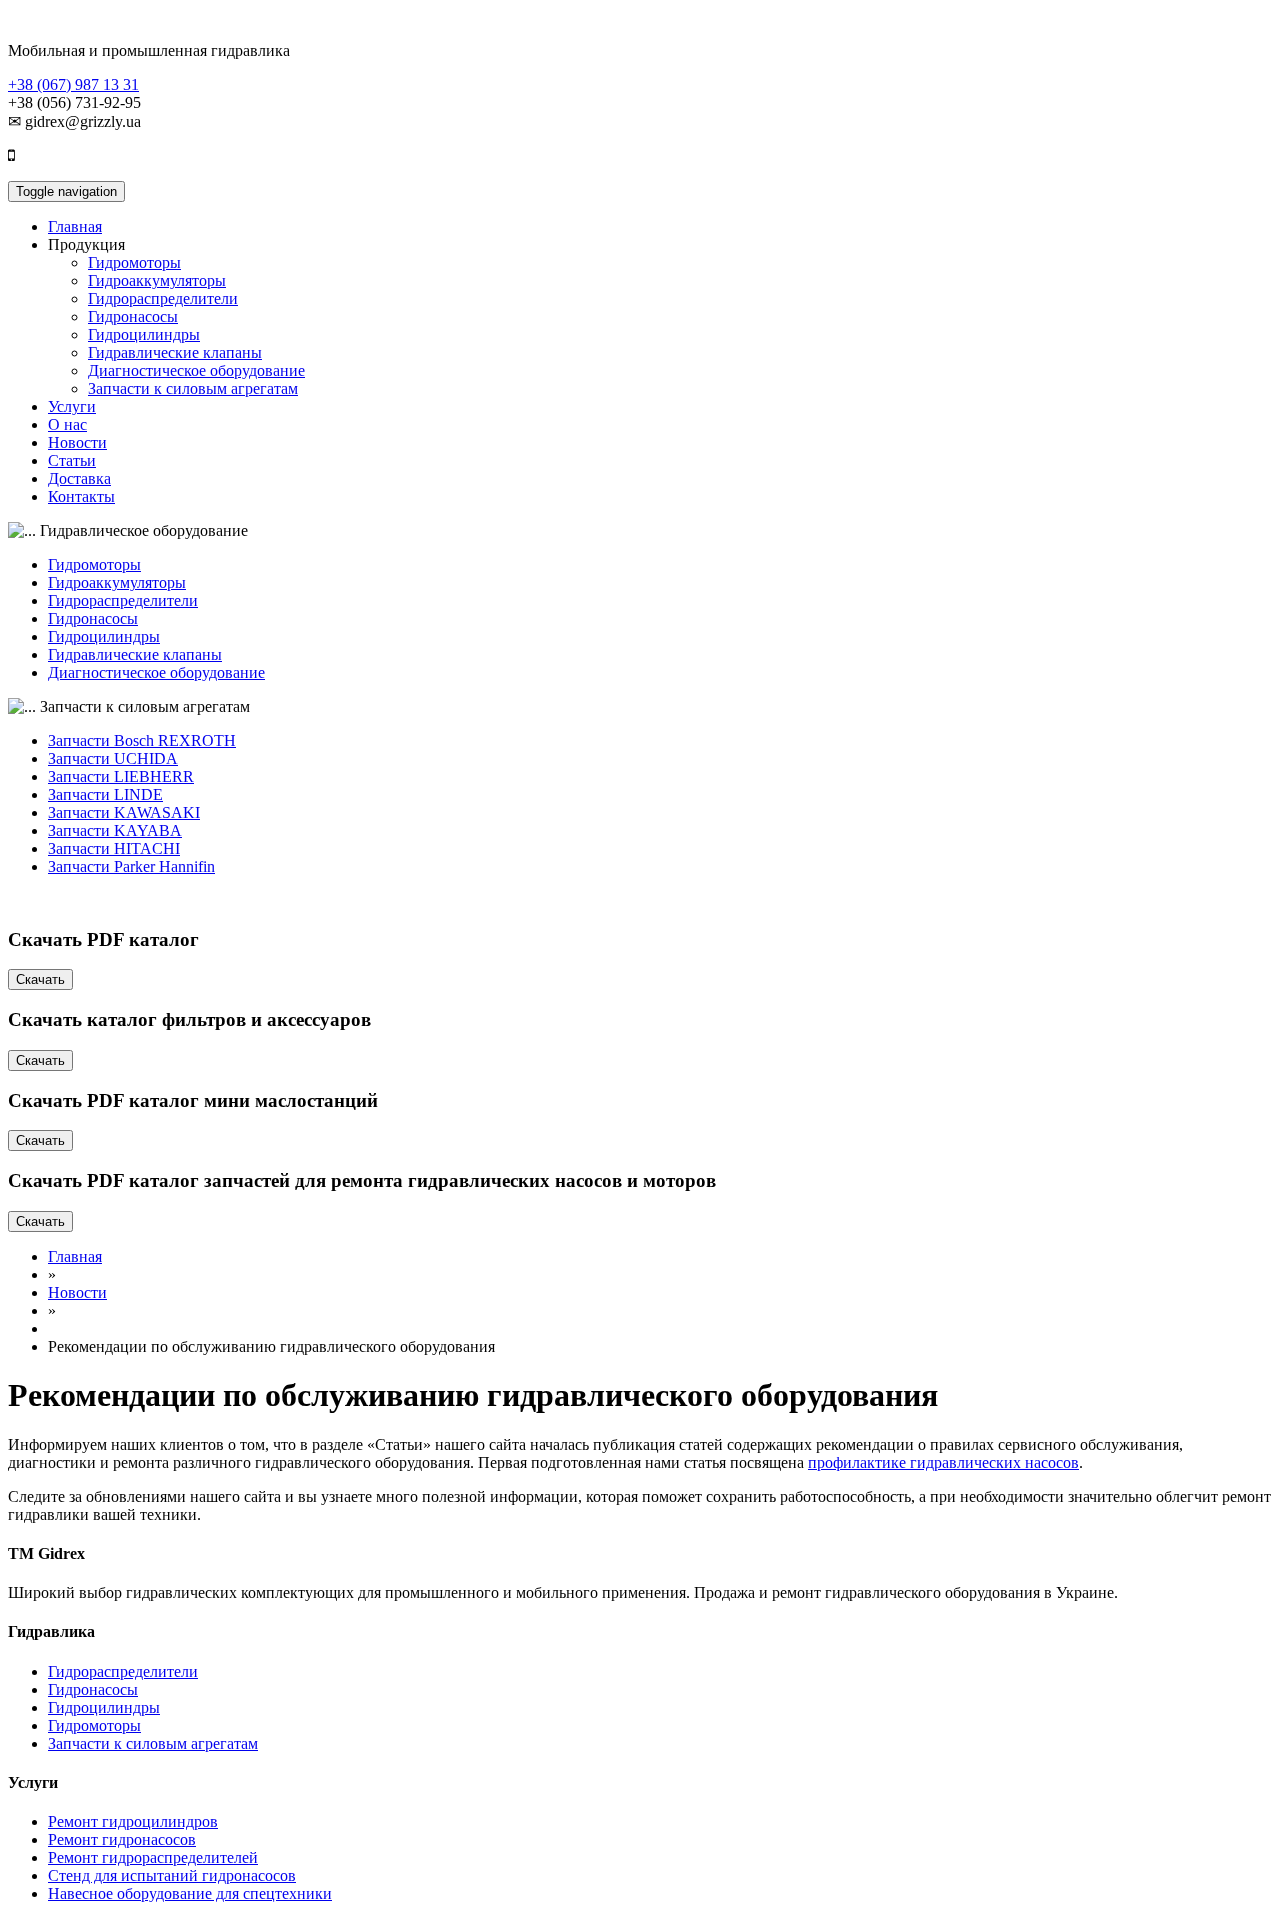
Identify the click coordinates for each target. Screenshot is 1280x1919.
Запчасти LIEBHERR (121, 776)
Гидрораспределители (163, 298)
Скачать (40, 979)
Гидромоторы (134, 262)
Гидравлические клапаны (175, 352)
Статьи (72, 460)
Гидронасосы (133, 316)
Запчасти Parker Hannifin (131, 866)
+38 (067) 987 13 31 (73, 84)
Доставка (79, 478)
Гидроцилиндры (144, 334)
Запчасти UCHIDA (113, 758)
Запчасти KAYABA (115, 830)
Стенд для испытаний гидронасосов (172, 1875)
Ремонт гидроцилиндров (133, 1821)
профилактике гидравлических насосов (943, 1462)
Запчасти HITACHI (114, 848)
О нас (67, 424)
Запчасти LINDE (105, 794)
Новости (77, 442)
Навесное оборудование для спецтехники (190, 1893)
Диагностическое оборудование (196, 370)
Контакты (81, 496)
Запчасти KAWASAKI (124, 812)
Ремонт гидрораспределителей (153, 1857)
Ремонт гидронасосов (122, 1839)
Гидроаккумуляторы (157, 280)
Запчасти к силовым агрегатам (193, 388)
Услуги (72, 406)
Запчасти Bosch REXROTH (142, 740)
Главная (75, 226)
